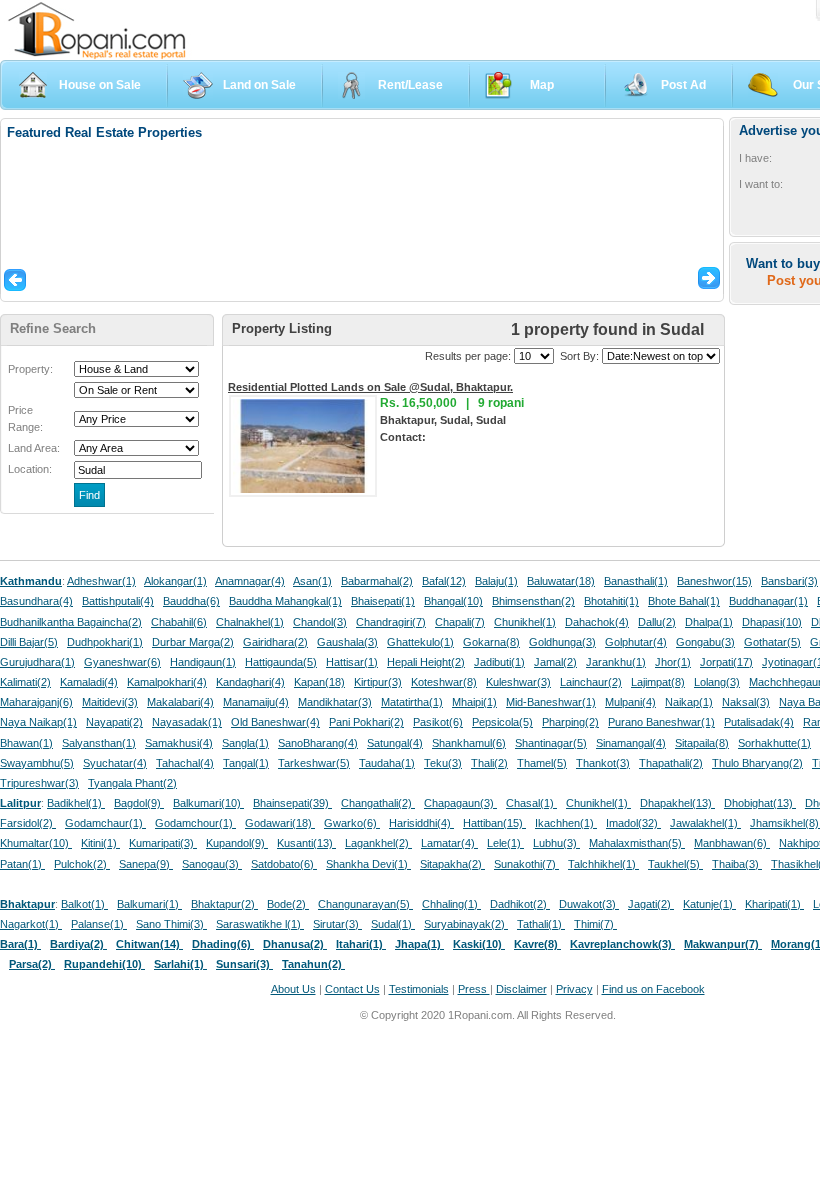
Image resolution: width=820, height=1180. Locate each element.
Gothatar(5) (772, 642)
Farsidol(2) (28, 823)
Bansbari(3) (789, 581)
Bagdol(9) (139, 803)
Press (474, 989)
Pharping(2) (570, 722)
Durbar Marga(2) (193, 642)
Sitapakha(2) (452, 864)
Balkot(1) (84, 904)
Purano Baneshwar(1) (661, 722)
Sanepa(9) (146, 864)
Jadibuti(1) (499, 662)
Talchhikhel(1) (603, 864)
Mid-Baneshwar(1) (551, 702)
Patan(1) (22, 864)
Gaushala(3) (347, 642)
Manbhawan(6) (732, 843)
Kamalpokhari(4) (167, 682)
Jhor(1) (673, 662)
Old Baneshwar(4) (275, 722)
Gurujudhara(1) (37, 662)
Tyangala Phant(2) (132, 783)
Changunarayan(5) (365, 904)
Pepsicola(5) (502, 722)
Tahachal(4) (185, 763)
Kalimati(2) (25, 682)
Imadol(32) (633, 823)
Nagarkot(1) (31, 924)
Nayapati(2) (114, 722)
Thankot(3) (603, 763)
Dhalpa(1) (709, 622)
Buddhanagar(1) (768, 601)
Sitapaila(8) (702, 743)
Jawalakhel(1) (705, 823)
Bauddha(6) (191, 601)
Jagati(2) (651, 904)
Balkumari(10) (208, 803)
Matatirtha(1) (412, 702)
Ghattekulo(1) (420, 642)
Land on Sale (259, 85)
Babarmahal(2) (377, 581)
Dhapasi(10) (772, 622)
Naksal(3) (746, 702)
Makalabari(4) (180, 702)
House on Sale (100, 85)
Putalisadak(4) (759, 722)
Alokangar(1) (175, 581)
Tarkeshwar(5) (314, 763)
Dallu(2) (657, 622)
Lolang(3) (717, 682)
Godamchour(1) (195, 823)
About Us (293, 989)
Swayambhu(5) (37, 763)
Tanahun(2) (313, 964)
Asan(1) (312, 581)
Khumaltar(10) (36, 843)
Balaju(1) (496, 581)
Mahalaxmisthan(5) (637, 843)
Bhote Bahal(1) (684, 601)
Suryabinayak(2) (466, 924)
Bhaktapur (27, 904)
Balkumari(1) (149, 904)
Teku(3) (443, 763)
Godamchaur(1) (105, 823)
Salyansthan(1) (99, 743)
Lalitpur (20, 803)
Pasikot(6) (438, 722)
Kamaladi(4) (89, 682)
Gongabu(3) (705, 642)
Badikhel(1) (76, 803)
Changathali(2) (378, 803)
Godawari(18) (280, 823)
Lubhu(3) (556, 843)
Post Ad (683, 85)
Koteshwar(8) (444, 682)
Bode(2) (288, 904)
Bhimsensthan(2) (533, 601)
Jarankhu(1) (616, 662)
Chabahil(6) (179, 622)
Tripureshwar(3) (39, 783)
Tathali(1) (541, 924)
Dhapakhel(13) (677, 803)
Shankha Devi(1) (368, 864)
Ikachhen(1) (566, 823)
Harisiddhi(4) (421, 823)
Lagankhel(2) (378, 843)
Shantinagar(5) (551, 743)
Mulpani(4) (630, 702)
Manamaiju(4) (256, 702)
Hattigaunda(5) (281, 662)
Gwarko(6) (352, 823)
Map (542, 85)
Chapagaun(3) (460, 803)
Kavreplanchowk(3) (622, 944)
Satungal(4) (395, 743)
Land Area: (34, 448)
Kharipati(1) (774, 904)
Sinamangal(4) (631, 743)
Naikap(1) (689, 702)
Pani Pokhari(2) (366, 722)
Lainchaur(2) (591, 682)
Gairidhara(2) (275, 642)
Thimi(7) (595, 924)
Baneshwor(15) (714, 581)
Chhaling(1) (451, 904)
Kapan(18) (319, 682)
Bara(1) (20, 944)
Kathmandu (31, 581)
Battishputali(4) (118, 601)
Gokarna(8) (491, 642)
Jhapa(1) (419, 944)
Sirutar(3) (337, 924)
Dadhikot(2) (520, 904)
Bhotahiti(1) (611, 601)
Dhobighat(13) (760, 803)
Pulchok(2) (82, 864)
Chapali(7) (460, 622)
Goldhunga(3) (562, 642)
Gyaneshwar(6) (122, 662)
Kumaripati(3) (163, 843)
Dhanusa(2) (295, 944)
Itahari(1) (361, 944)
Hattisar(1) (352, 662)
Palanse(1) (99, 924)
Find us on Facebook (653, 989)
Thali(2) (489, 763)
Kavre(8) (537, 944)
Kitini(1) (100, 843)
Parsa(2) (32, 964)
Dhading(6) (223, 944)
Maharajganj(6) (36, 702)
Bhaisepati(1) (383, 601)
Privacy (574, 989)
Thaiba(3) (737, 864)
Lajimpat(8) (658, 682)
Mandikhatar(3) (335, 702)
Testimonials (419, 989)
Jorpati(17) (726, 662)
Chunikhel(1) (525, 622)
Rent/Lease (410, 85)
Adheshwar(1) (101, 581)
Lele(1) (505, 843)
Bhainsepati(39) (292, 803)
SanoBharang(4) (318, 743)
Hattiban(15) (494, 823)
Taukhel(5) (675, 864)
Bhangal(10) (453, 601)
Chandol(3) (320, 622)
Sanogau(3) (212, 864)
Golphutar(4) (636, 642)
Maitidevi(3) (110, 702)
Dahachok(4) (597, 622)
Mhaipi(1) (474, 702)
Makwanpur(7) (723, 944)
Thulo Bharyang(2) (757, 763)
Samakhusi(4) (179, 743)
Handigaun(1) (203, 662)
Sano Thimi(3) (171, 924)
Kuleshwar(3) (518, 682)
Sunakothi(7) (526, 864)
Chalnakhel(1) (250, 622)
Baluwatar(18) (561, 581)
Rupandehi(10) (104, 964)
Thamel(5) (542, 763)
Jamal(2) (555, 662)
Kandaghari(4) (250, 682)
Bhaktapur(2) (224, 904)
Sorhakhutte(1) (774, 743)
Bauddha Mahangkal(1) (285, 601)
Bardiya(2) (78, 944)
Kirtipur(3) (378, 682)
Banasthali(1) (636, 581)
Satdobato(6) (284, 864)
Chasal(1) (531, 803)
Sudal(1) (393, 924)
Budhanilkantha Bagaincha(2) (71, 622)
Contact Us (352, 989)
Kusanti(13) (306, 843)
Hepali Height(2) (426, 662)
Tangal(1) (246, 763)
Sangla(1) (245, 743)
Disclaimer (521, 989)
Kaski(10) (479, 944)
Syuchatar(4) (115, 763)
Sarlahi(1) (180, 964)
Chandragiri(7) (391, 622)
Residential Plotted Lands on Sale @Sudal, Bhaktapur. (370, 387)
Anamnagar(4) (250, 581)
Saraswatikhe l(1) (260, 924)
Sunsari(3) (244, 964)
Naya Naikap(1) (38, 722)
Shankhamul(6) (469, 743)
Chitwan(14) (149, 944)
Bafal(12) (444, 581)
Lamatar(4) (449, 843)
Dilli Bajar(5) (29, 642)
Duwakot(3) (589, 904)
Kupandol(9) (237, 843)
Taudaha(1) (387, 763)
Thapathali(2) (671, 763)
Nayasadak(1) (187, 722)
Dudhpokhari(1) (105, 642)
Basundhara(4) (36, 601)
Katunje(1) (709, 904)
